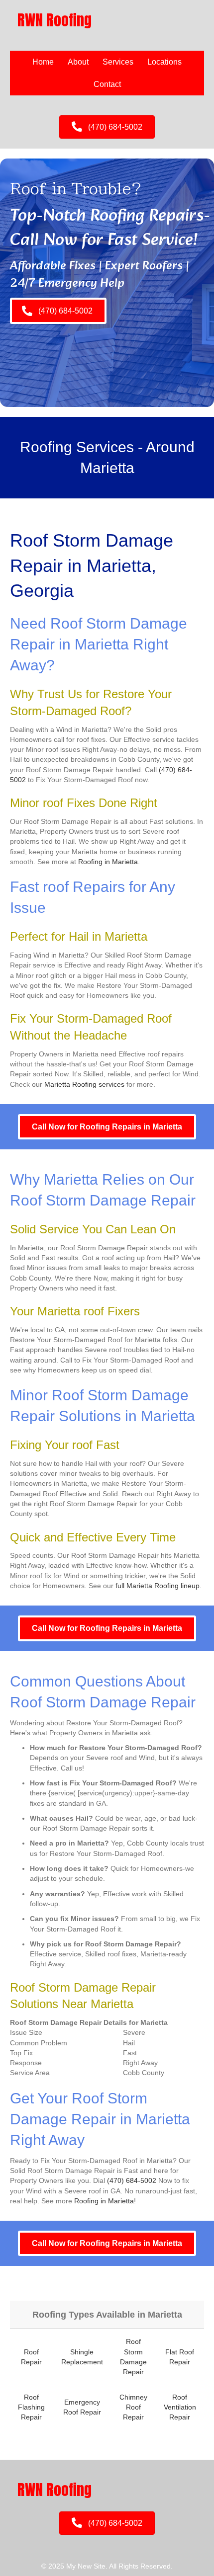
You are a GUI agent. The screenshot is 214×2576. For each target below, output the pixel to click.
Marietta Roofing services (84, 1084)
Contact (107, 84)
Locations (164, 62)
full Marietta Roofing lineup (158, 1586)
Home (43, 62)
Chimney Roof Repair (133, 2407)
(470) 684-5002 (132, 2180)
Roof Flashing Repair (31, 2407)
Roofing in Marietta (108, 862)
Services (118, 62)
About (78, 62)
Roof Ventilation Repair (180, 2407)
